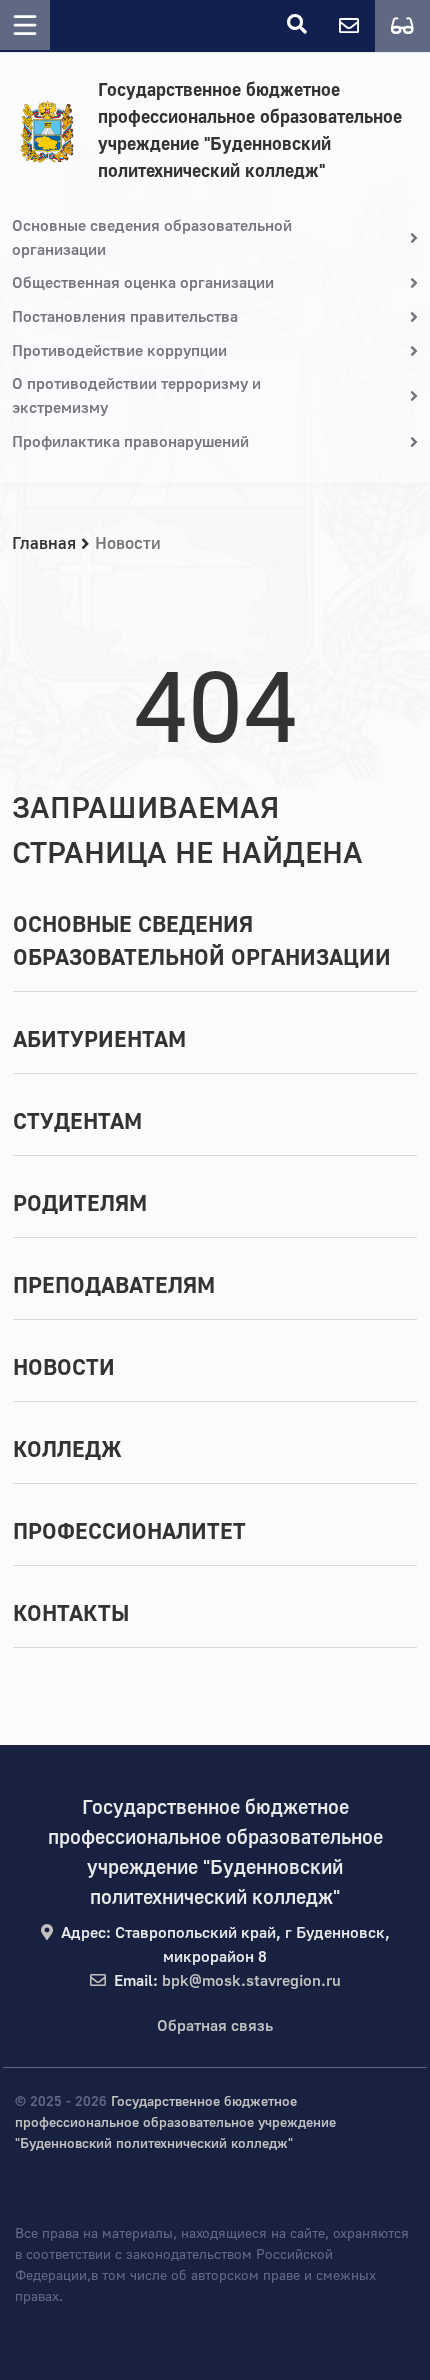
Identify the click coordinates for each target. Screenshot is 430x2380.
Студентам (77, 1122)
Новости (64, 1368)
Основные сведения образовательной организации (202, 941)
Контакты (71, 1614)
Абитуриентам (99, 1040)
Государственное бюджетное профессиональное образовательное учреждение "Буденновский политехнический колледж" (250, 131)
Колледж (67, 1450)
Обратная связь (215, 2026)
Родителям (80, 1204)
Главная (44, 543)
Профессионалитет (129, 1532)
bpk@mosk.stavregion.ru (251, 1981)
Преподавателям (114, 1286)
